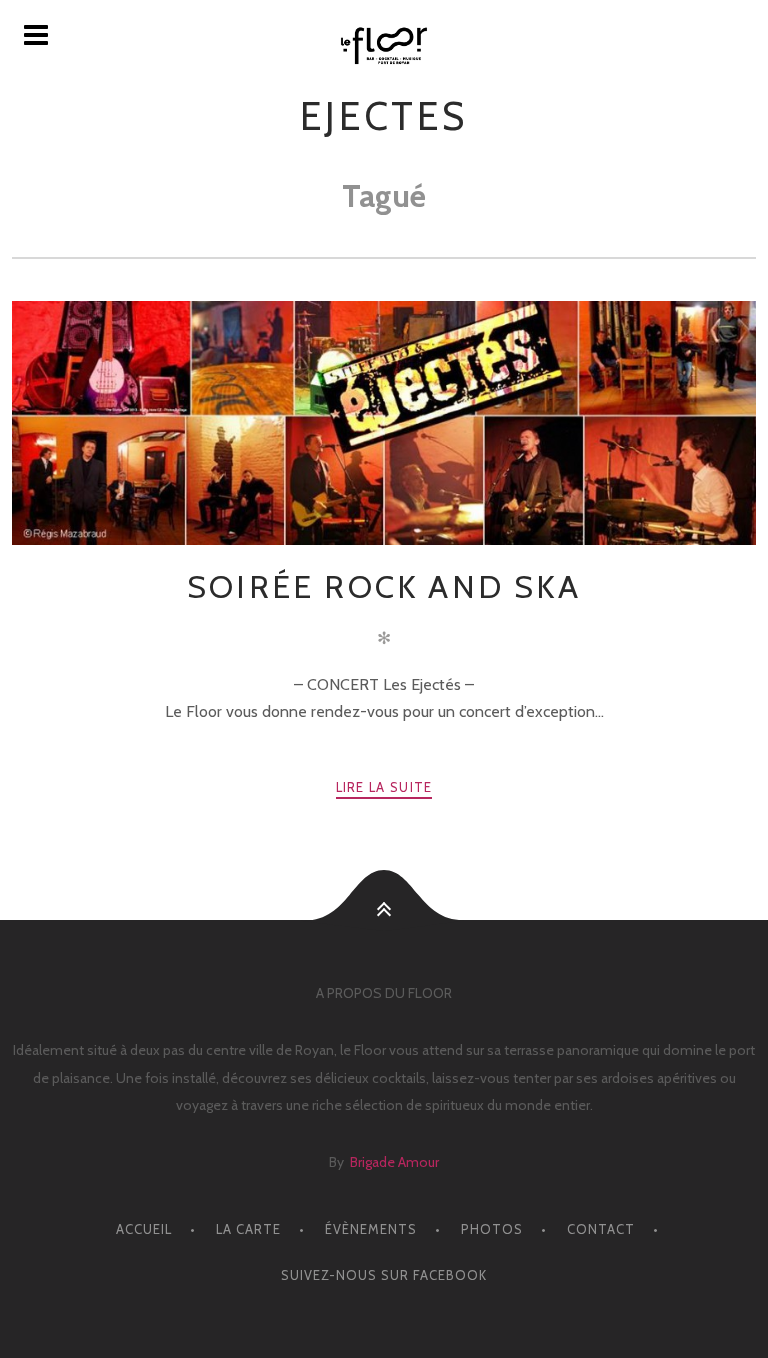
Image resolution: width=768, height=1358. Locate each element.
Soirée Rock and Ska (384, 586)
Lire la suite (384, 787)
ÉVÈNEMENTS (371, 1229)
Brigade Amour (394, 1162)
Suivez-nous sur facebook (384, 1275)
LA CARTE (248, 1229)
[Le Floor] (384, 45)
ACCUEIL (144, 1229)
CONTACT (601, 1229)
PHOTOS (492, 1229)
